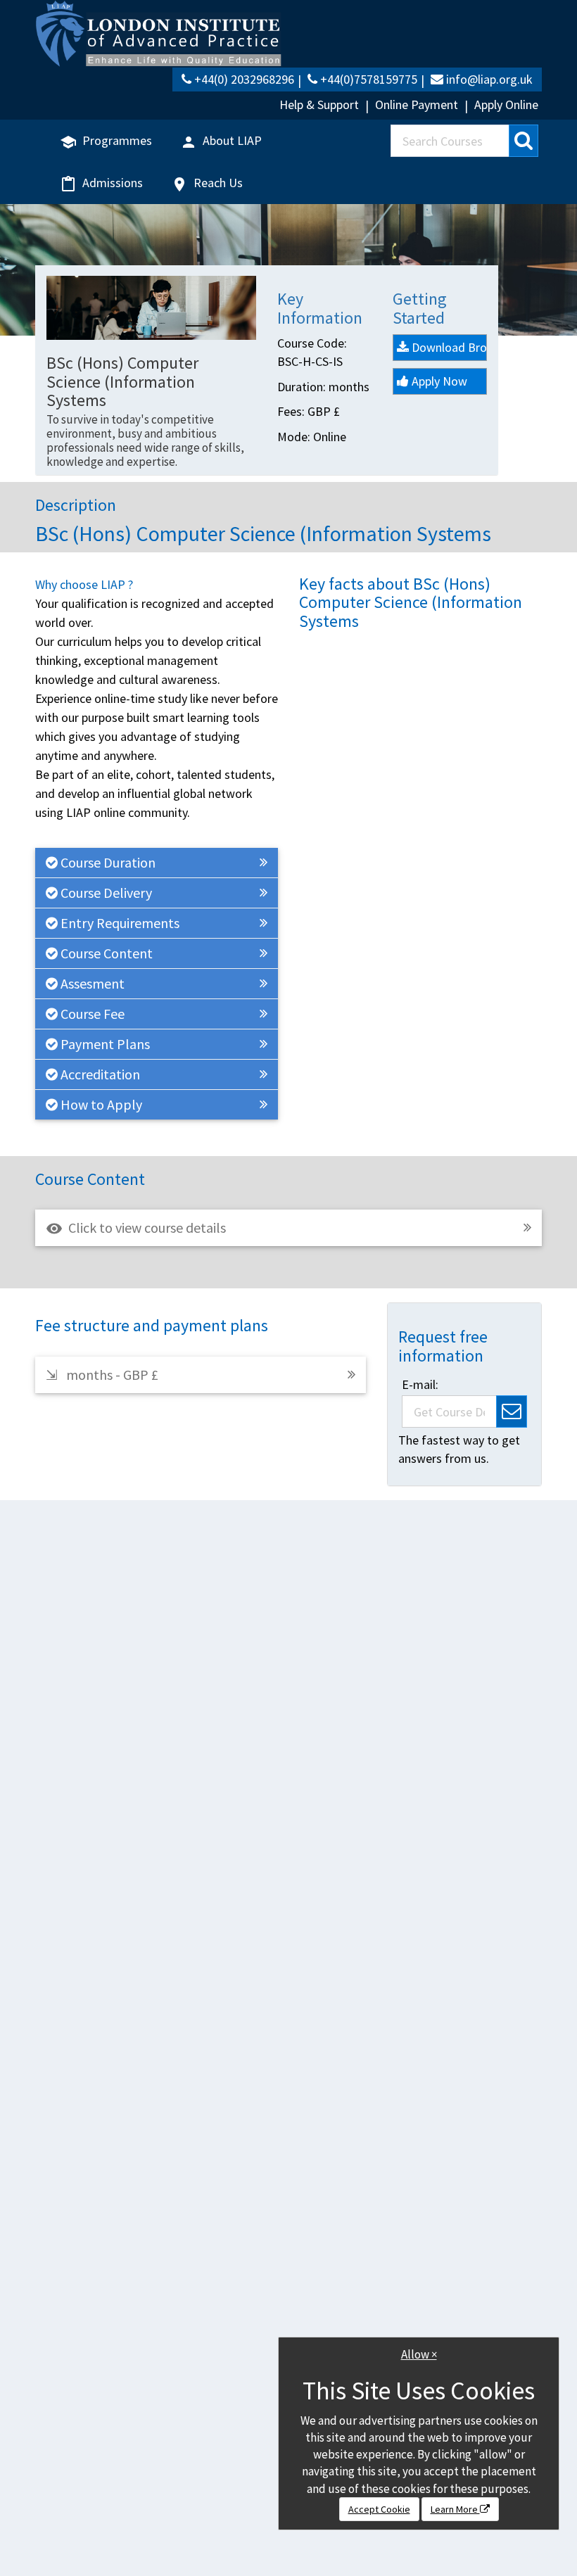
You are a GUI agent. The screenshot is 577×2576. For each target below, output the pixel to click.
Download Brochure (448, 347)
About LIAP (221, 141)
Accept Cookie (379, 2509)
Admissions (101, 184)
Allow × (419, 2354)
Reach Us (207, 184)
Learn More (455, 2509)
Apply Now (438, 381)
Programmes (106, 141)
